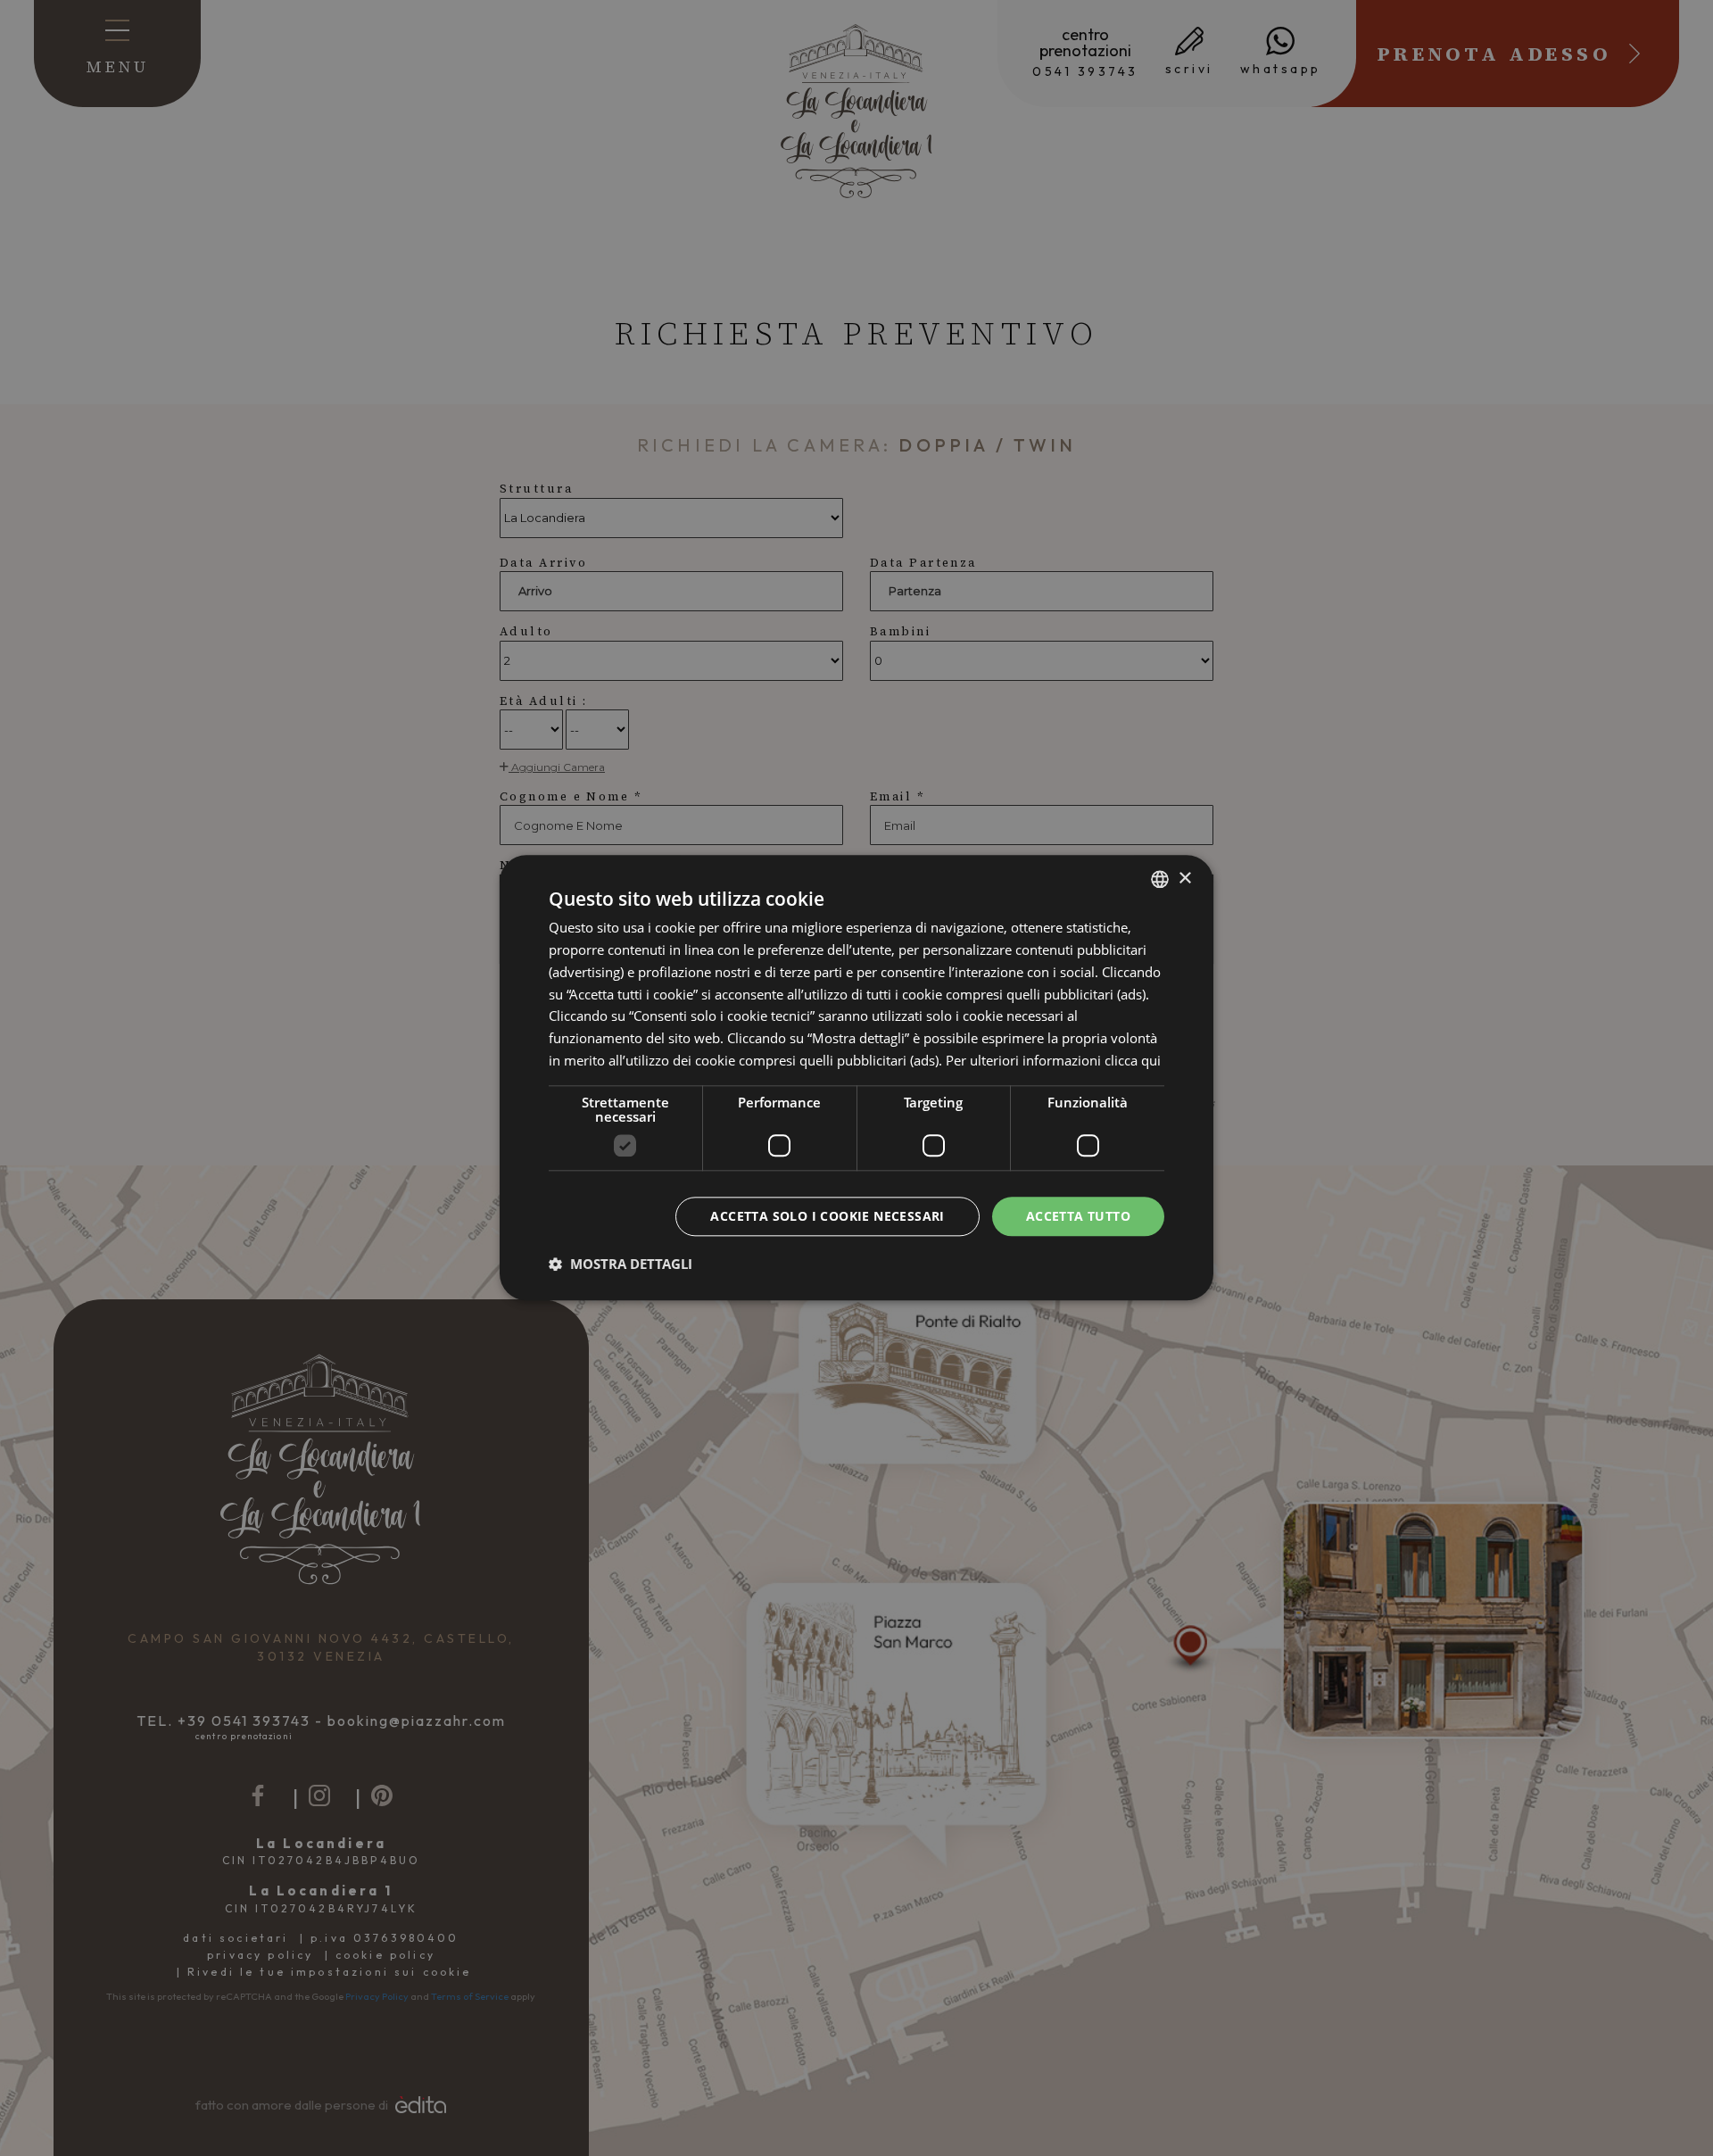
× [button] (1184, 879)
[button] (621, 1265)
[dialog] (856, 1078)
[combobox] (1160, 879)
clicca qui (1133, 1060)
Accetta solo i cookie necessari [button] (827, 1216)
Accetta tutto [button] (1078, 1216)
